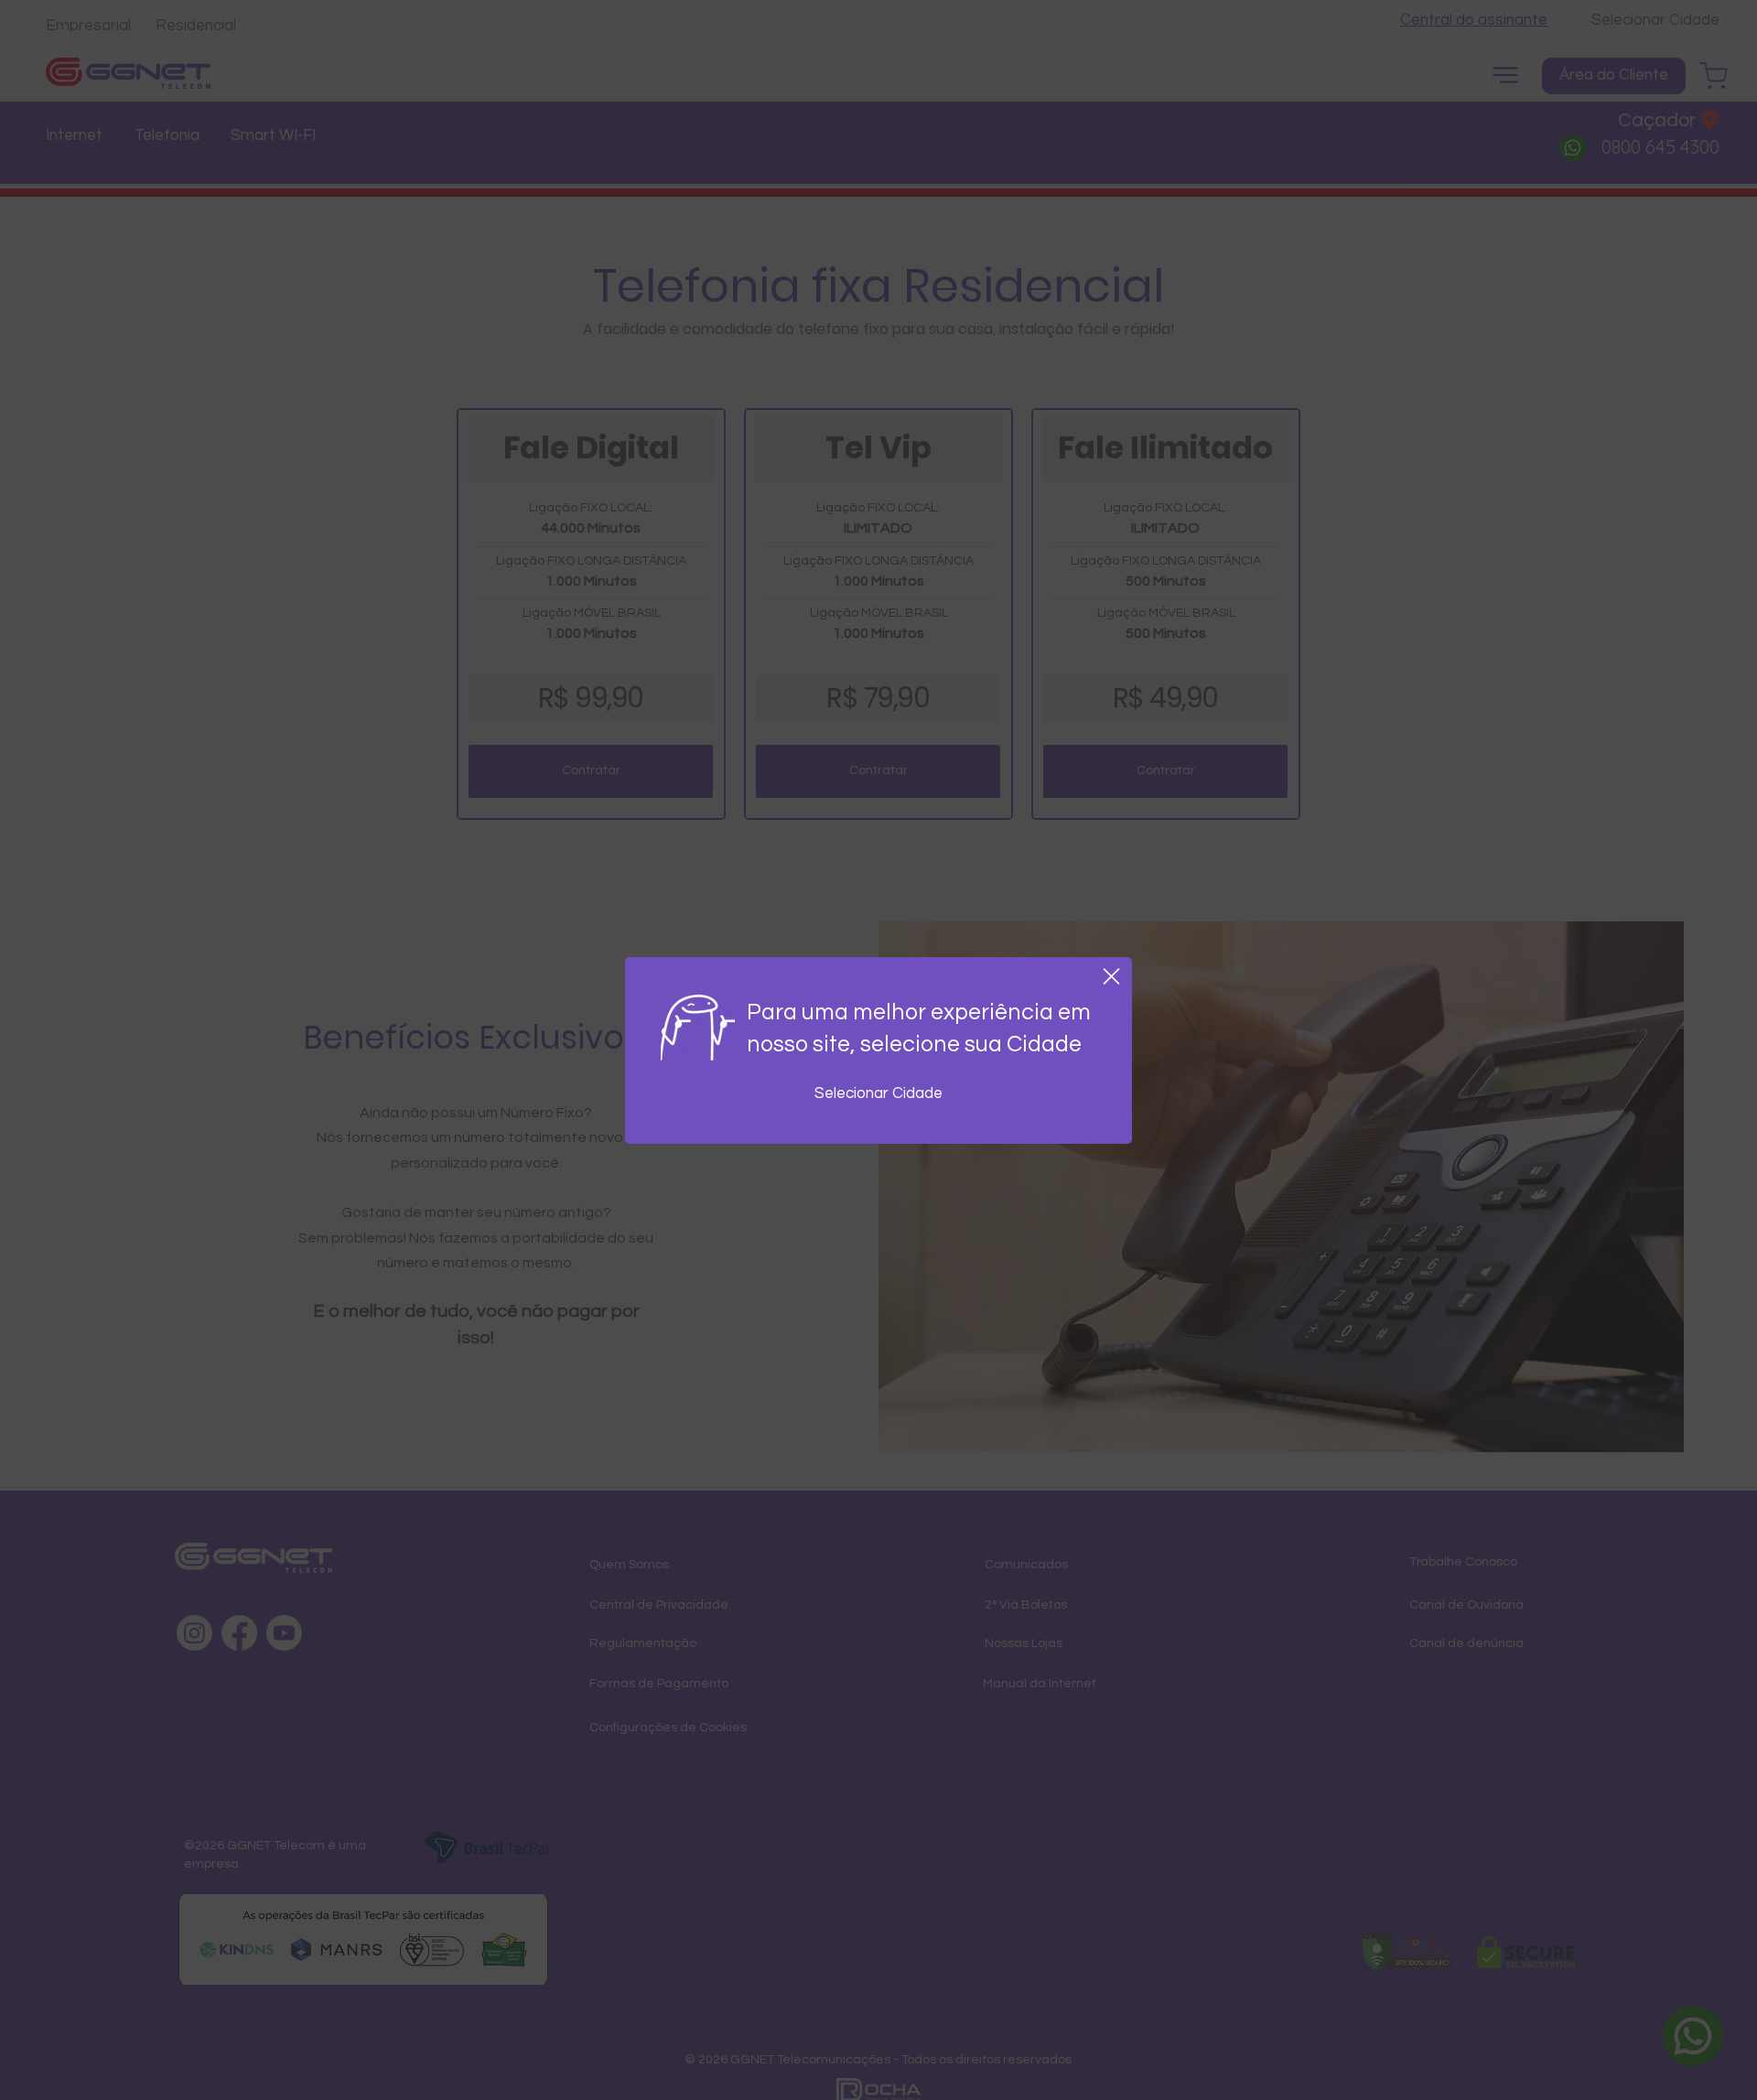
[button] (1111, 976)
